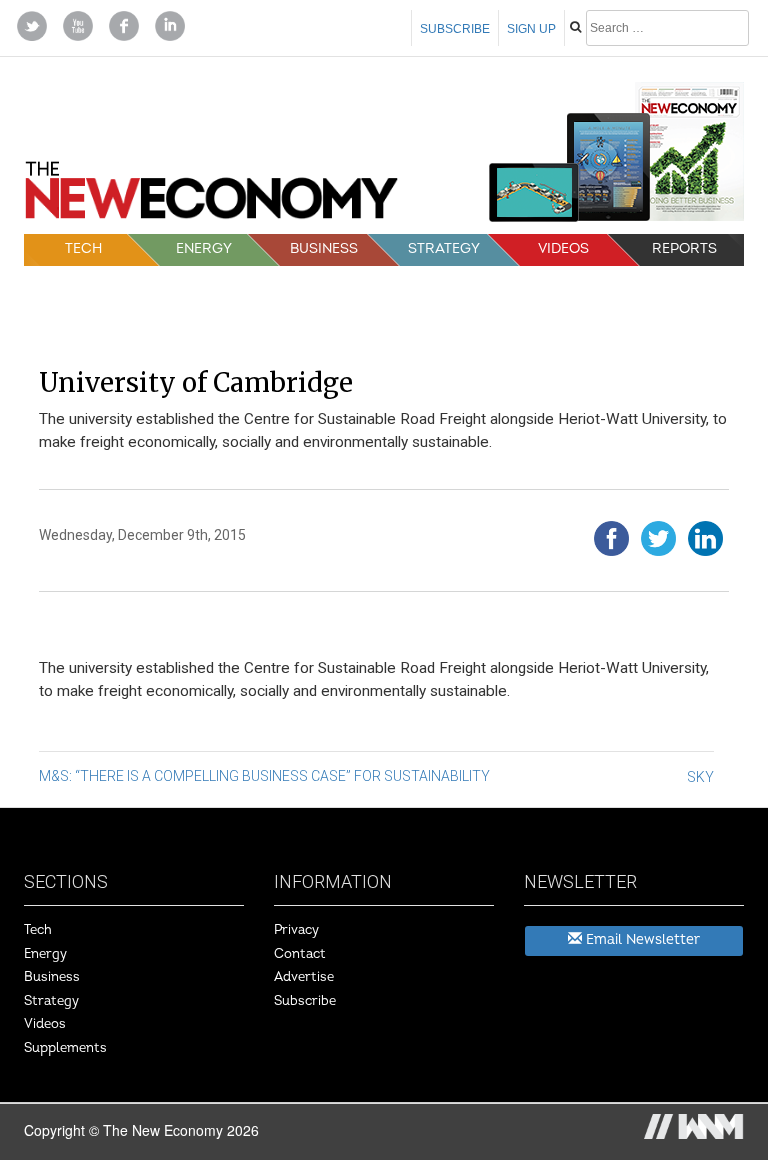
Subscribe (455, 29)
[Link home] (211, 196)
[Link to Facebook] (124, 24)
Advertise (304, 977)
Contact (300, 954)
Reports (684, 248)
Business (324, 248)
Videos (563, 248)
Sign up (531, 29)
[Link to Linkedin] (170, 24)
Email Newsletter (641, 939)
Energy (204, 248)
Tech (83, 248)
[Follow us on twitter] (32, 24)
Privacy (296, 930)
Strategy (444, 248)
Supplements (65, 1048)
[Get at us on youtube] (78, 24)
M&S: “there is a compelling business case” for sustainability (264, 776)
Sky (700, 777)
